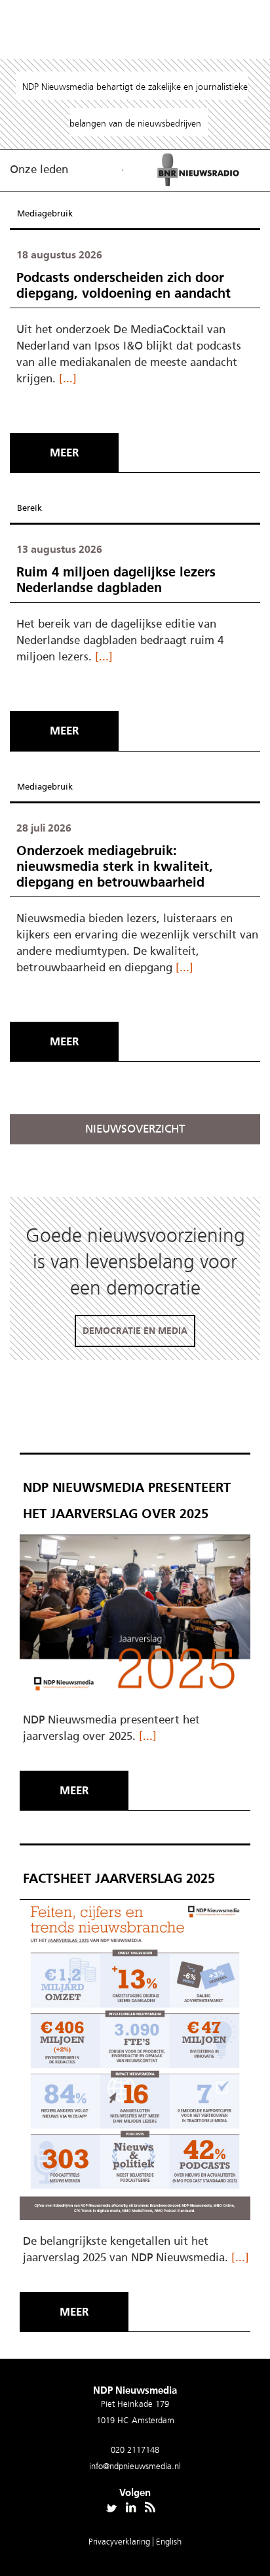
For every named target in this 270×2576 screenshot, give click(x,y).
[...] (68, 378)
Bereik (29, 508)
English (169, 2542)
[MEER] (67, 428)
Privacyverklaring (121, 2542)
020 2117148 (135, 2450)
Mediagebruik (45, 213)
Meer (64, 453)
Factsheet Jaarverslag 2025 (119, 1878)
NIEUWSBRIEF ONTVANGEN (106, 1306)
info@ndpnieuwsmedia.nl (135, 2466)
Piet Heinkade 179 (135, 2404)
